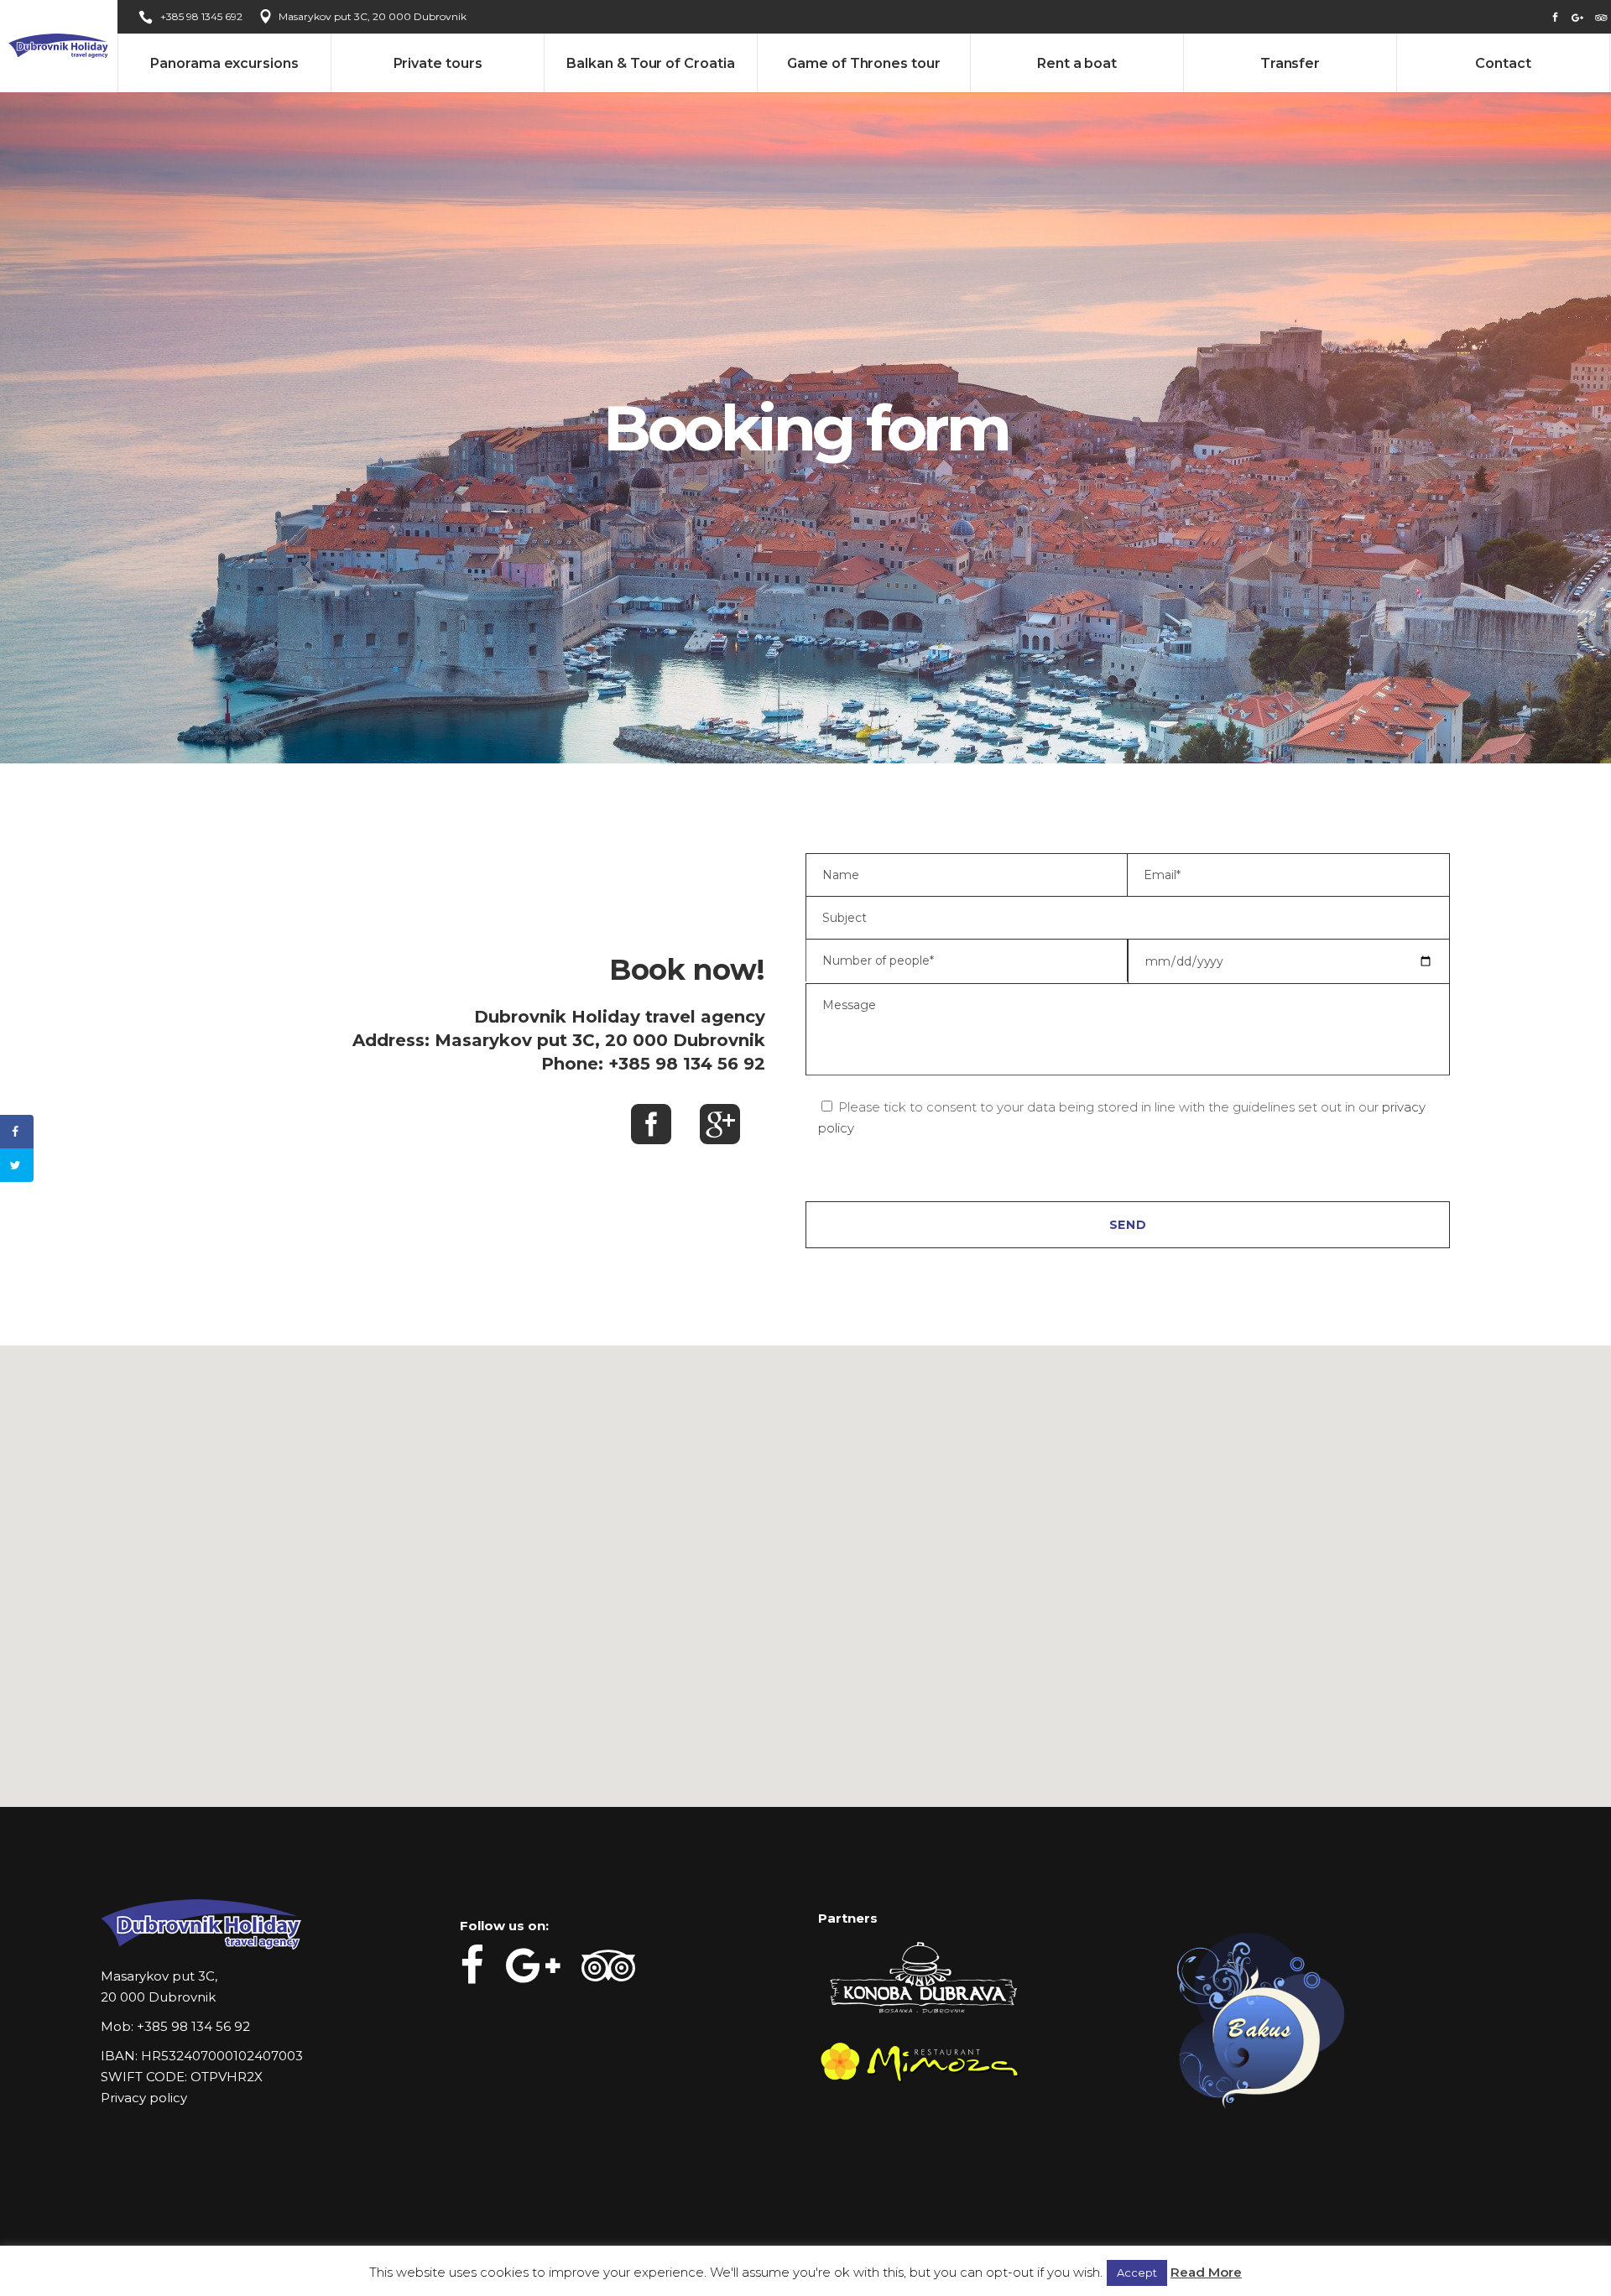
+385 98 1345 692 (201, 16)
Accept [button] (1137, 2273)
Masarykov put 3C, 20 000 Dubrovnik (373, 16)
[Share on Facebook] (17, 1132)
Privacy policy (144, 2098)
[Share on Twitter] (17, 1165)
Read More (1206, 2272)
